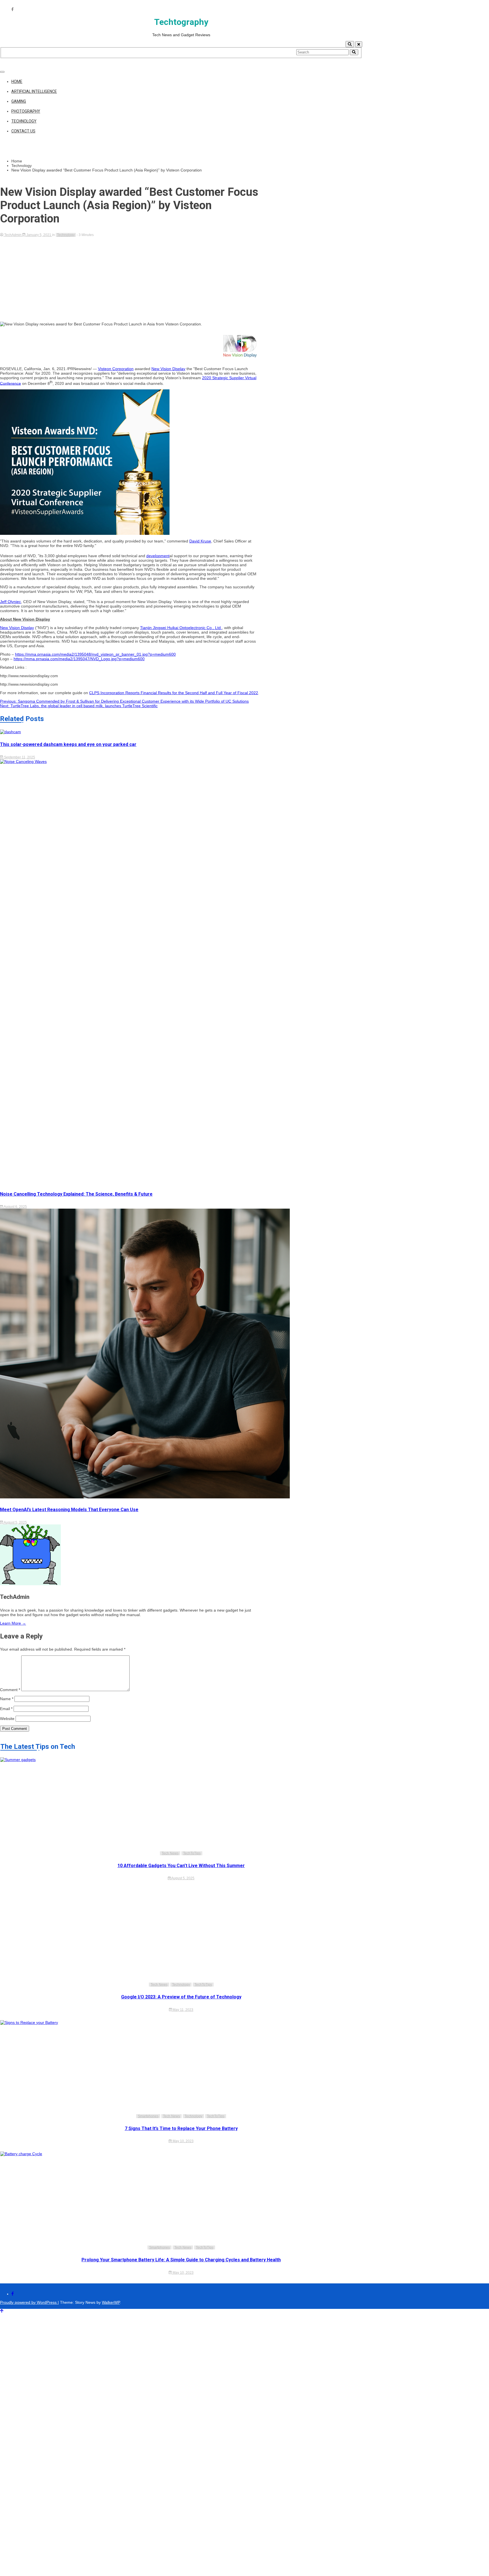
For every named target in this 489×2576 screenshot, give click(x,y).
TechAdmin (13, 235)
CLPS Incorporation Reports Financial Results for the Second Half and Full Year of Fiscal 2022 (174, 693)
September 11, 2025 (19, 757)
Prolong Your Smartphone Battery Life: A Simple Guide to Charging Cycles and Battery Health (181, 2260)
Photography (26, 111)
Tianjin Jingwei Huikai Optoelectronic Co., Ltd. (181, 628)
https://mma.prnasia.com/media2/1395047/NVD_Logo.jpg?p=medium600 (79, 659)
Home (17, 81)
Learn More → (13, 1623)
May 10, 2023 (183, 2141)
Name (7, 1699)
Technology (24, 121)
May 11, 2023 (183, 2010)
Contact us (23, 131)
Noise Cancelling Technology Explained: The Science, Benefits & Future (76, 1194)
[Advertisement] (130, 279)
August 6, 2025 (15, 1207)
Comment (10, 1690)
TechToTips (192, 1853)
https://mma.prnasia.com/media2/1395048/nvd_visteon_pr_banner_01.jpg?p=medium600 (95, 654)
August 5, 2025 (15, 1522)
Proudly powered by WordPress (29, 2302)
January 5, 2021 (39, 235)
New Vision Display (168, 369)
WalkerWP (111, 2302)
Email (6, 1709)
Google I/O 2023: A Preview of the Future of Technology (181, 1997)
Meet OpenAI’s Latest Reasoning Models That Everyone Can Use (69, 1510)
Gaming (19, 101)
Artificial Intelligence (34, 91)
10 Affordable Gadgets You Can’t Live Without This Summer (181, 1866)
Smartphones (148, 2116)
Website (7, 1719)
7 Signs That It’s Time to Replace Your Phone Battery (181, 2128)
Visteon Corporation (116, 369)
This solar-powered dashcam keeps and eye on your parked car (68, 744)
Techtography (181, 22)
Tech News (170, 1853)
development (158, 556)
